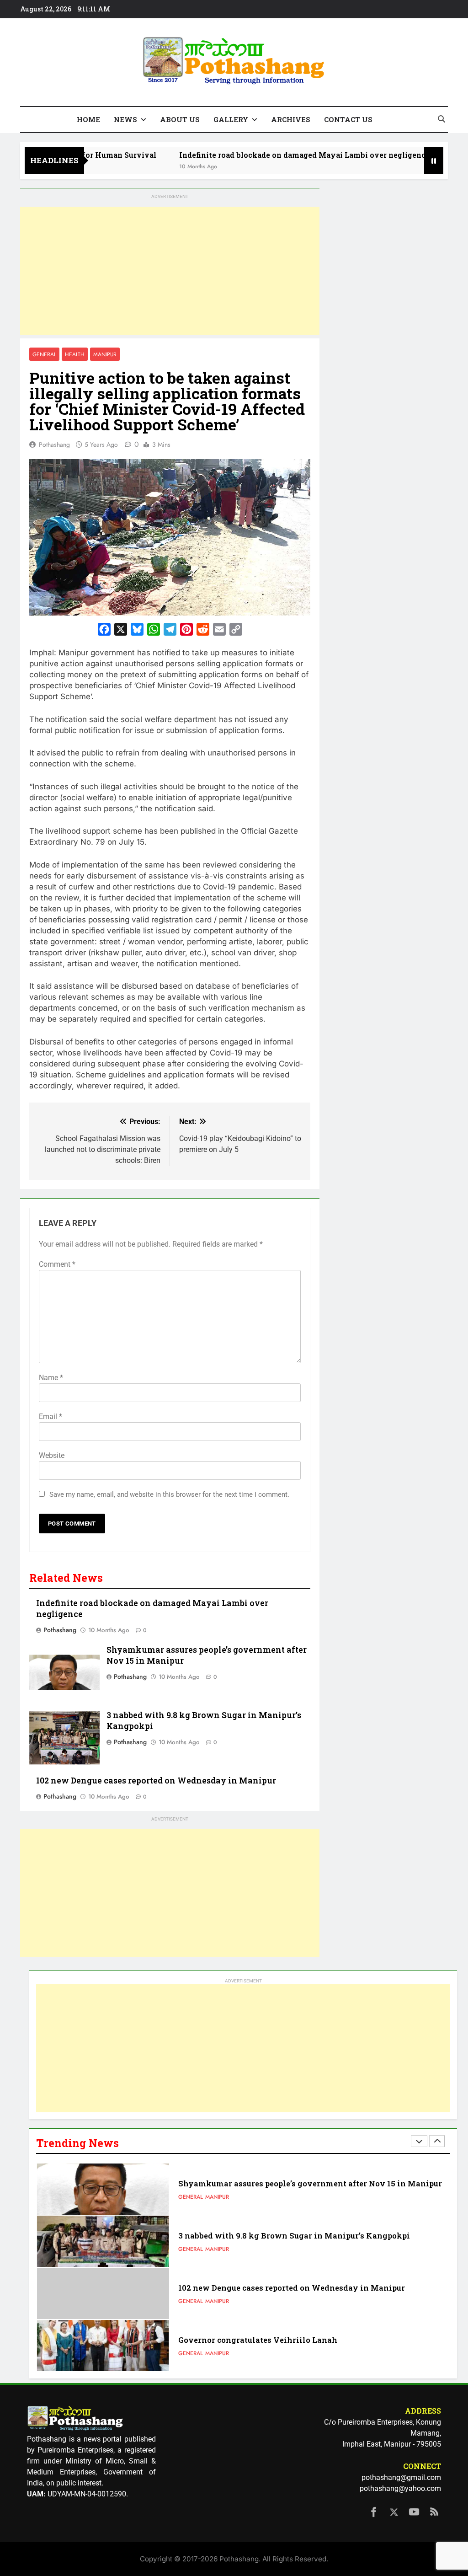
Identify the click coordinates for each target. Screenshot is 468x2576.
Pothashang (54, 445)
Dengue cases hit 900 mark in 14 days (251, 2340)
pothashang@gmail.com (401, 2477)
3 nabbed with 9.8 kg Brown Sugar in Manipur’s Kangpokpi (294, 2183)
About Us (180, 119)
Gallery (231, 119)
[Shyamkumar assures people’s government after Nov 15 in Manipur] (408, 166)
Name (51, 1378)
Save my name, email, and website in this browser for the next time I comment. (169, 1494)
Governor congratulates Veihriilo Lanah (258, 2288)
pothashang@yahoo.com (400, 2488)
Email (51, 1417)
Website (52, 1455)
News (125, 119)
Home (88, 119)
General (44, 354)
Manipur (105, 354)
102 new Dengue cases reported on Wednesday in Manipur (156, 1781)
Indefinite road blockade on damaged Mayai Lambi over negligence (252, 155)
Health (75, 354)
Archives (291, 119)
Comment (57, 1264)
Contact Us (348, 119)
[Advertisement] (170, 271)
